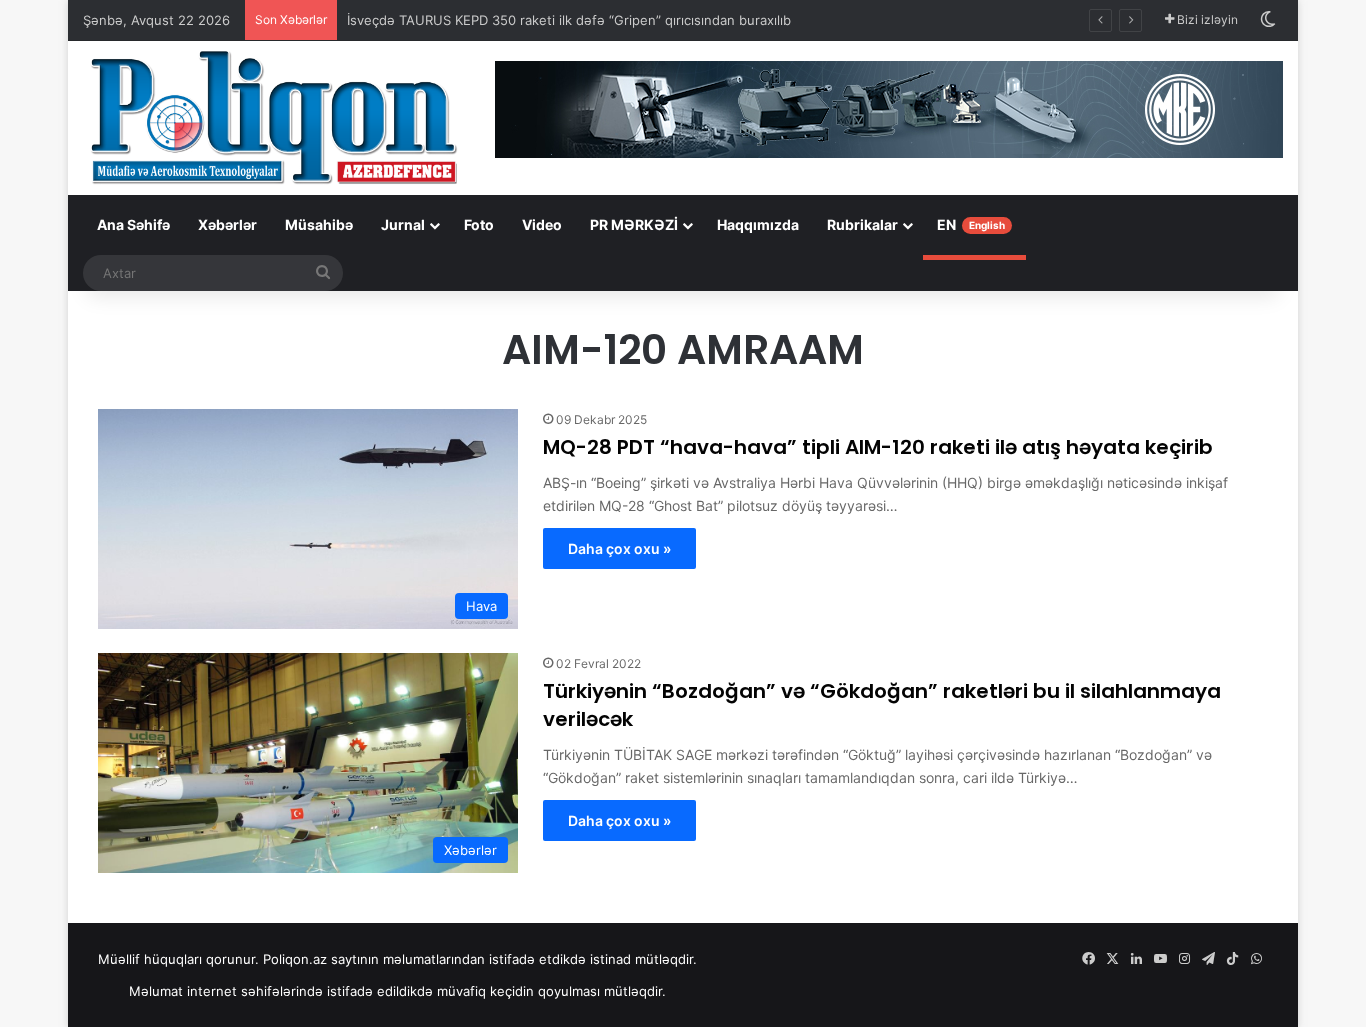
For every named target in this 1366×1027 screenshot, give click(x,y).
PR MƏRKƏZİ (634, 224)
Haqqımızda (758, 224)
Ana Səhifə (133, 224)
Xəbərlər (227, 224)
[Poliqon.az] (273, 116)
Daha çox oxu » (619, 548)
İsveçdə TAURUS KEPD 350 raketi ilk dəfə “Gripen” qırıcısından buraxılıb (569, 20)
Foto (479, 224)
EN (971, 224)
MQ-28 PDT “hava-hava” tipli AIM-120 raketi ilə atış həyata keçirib (878, 447)
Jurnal (403, 224)
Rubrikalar (862, 224)
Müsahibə (319, 224)
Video (542, 224)
